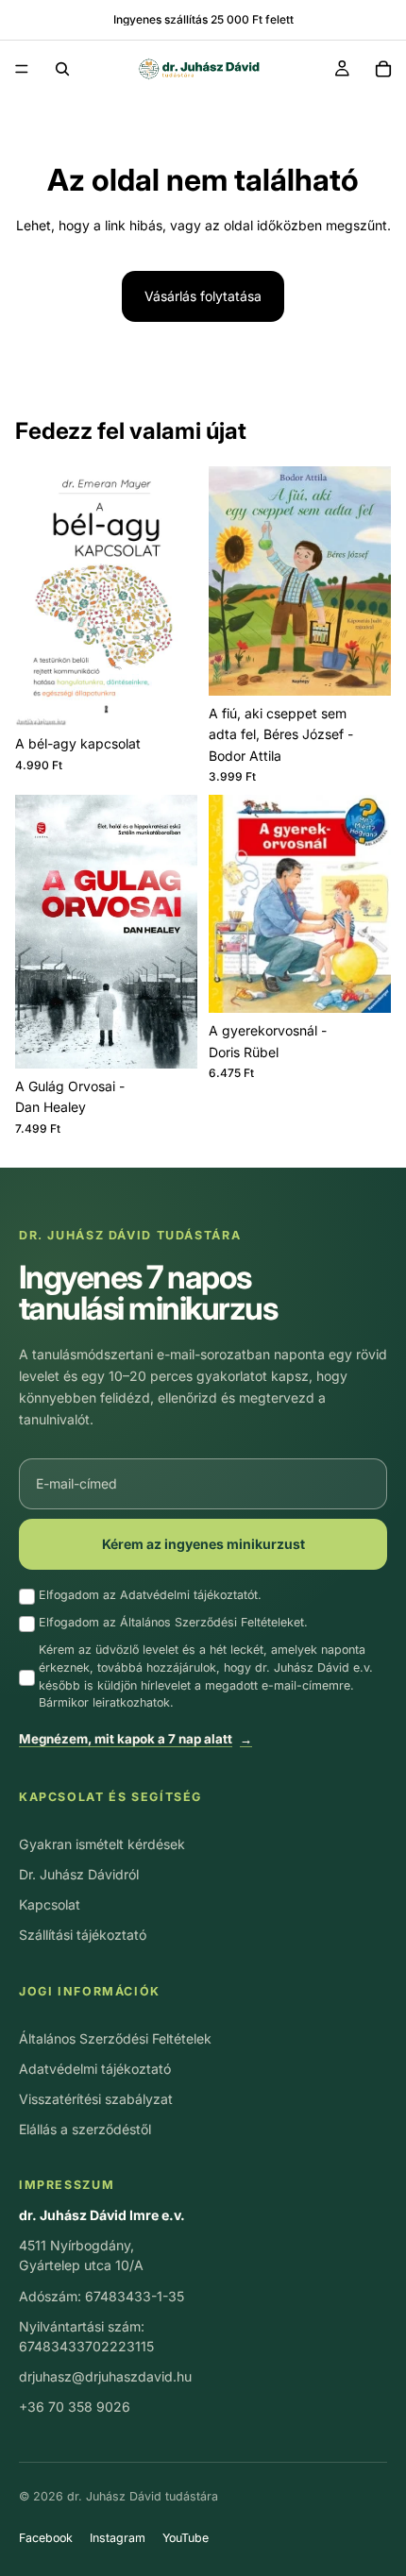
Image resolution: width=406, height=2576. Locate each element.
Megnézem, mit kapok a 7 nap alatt (135, 1739)
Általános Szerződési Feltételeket (212, 1622)
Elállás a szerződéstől (85, 2129)
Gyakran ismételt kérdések (102, 1844)
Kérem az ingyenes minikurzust (203, 1544)
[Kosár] (383, 69)
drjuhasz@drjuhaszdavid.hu (105, 2376)
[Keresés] (62, 69)
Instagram (118, 2538)
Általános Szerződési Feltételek (115, 2038)
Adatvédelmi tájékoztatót (189, 1595)
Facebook (46, 2538)
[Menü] (22, 69)
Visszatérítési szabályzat (96, 2099)
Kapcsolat (50, 1904)
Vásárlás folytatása (203, 296)
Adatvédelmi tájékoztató (95, 2069)
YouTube (186, 2538)
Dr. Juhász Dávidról (79, 1874)
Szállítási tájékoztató (83, 1935)
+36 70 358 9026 (75, 2407)
